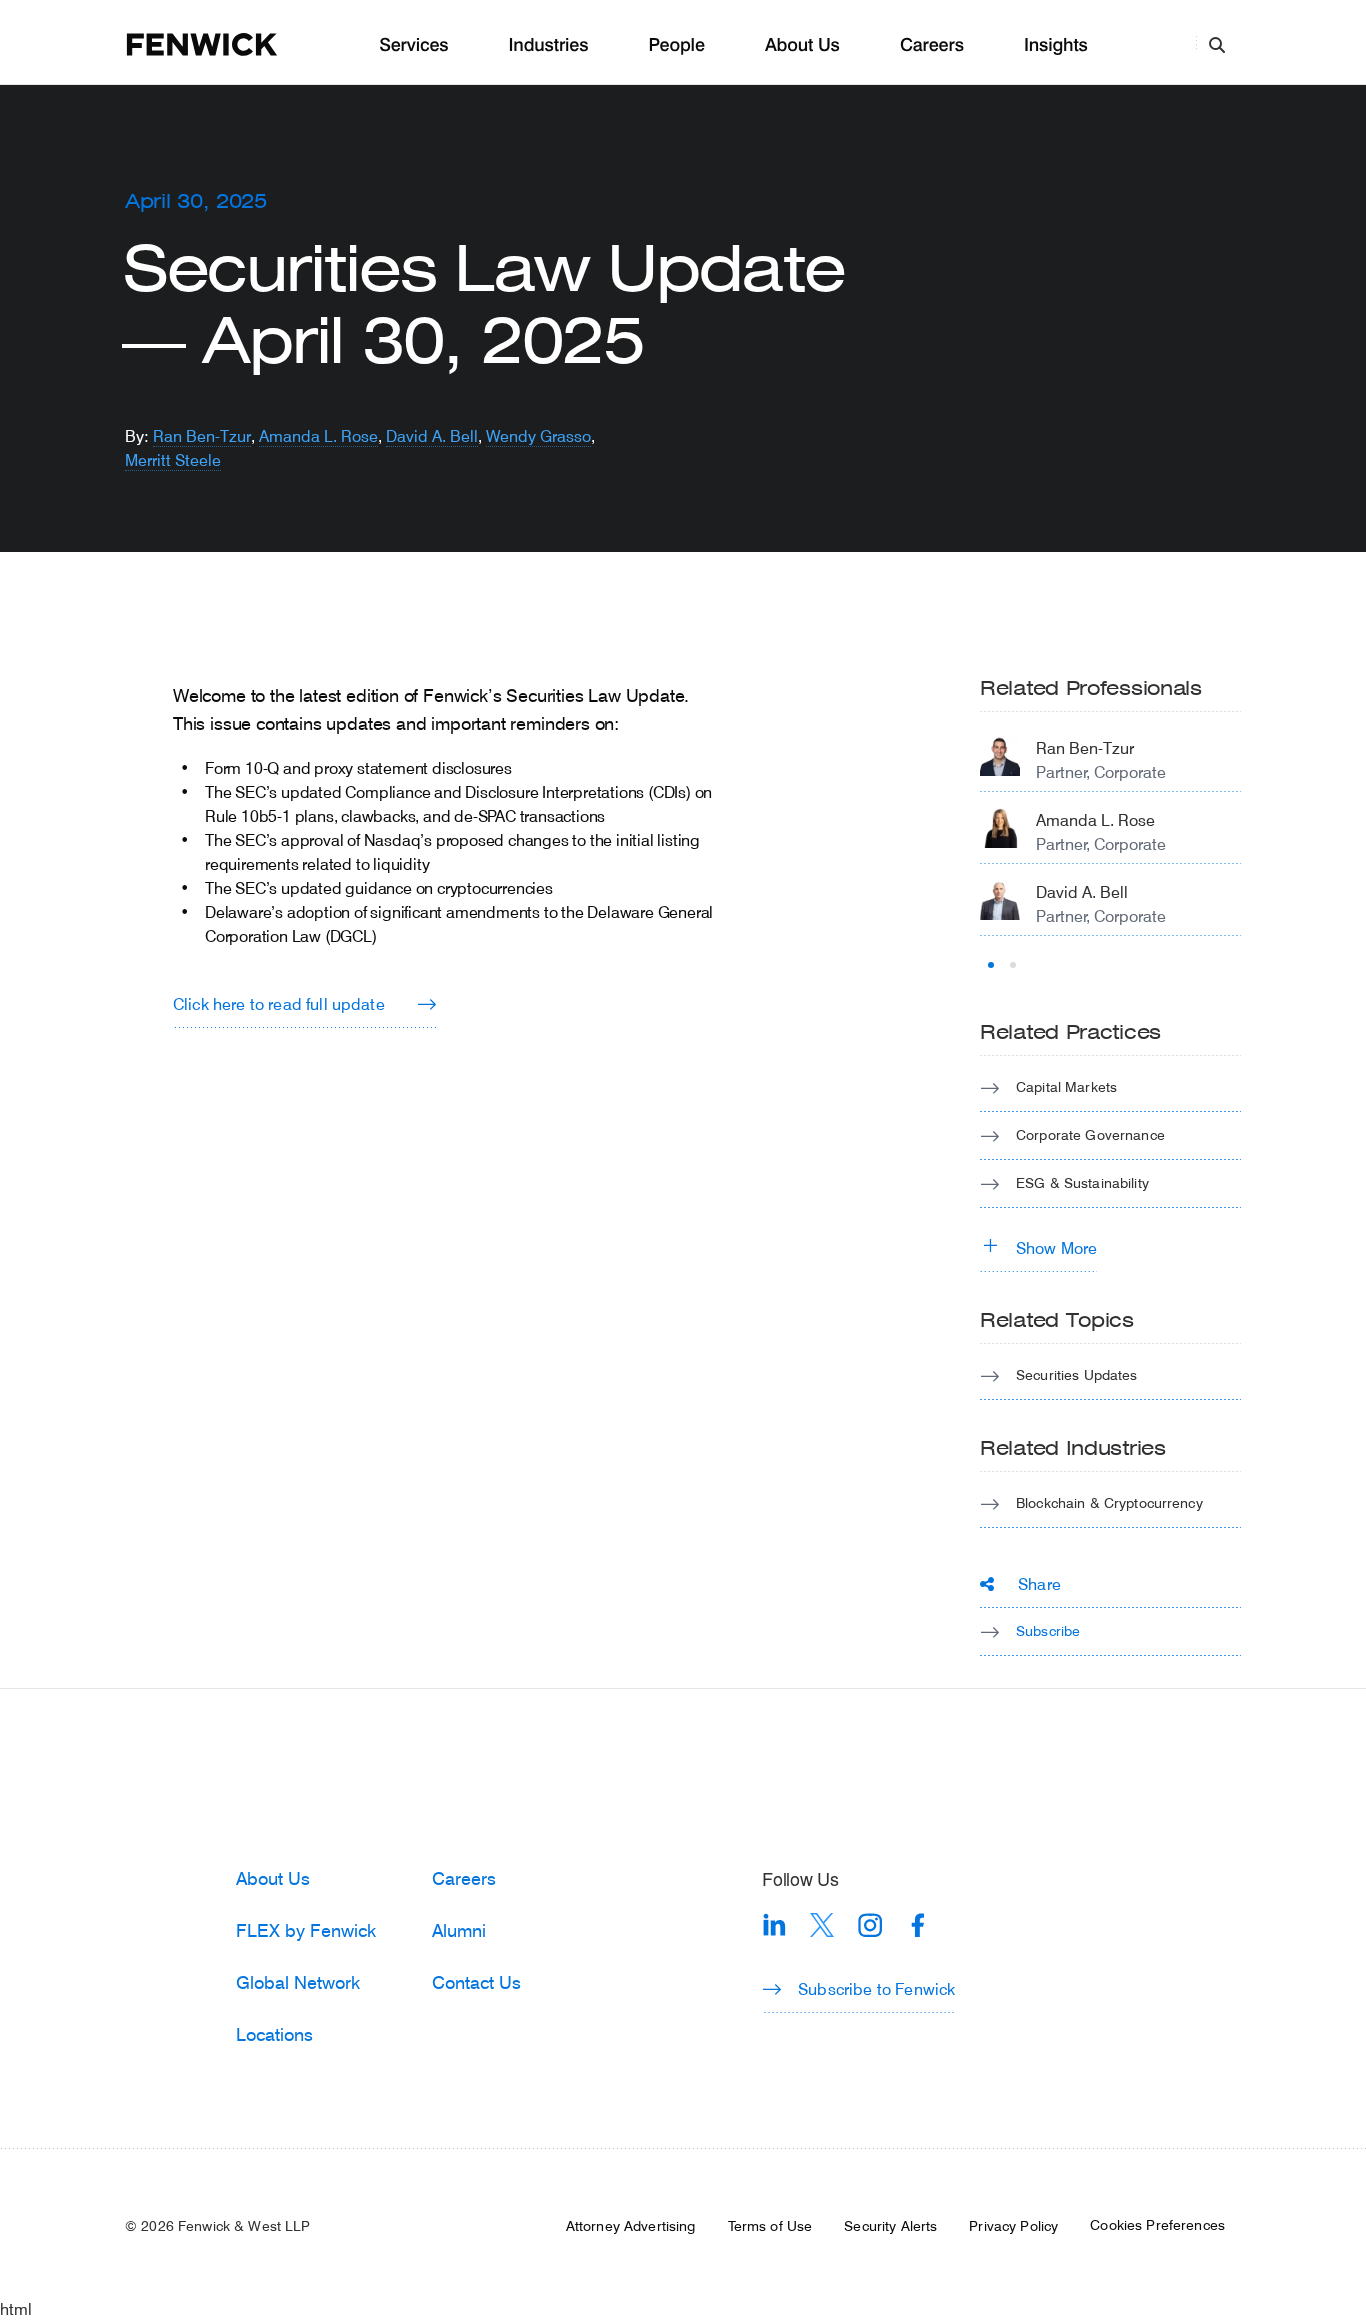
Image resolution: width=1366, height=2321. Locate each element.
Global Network (298, 1982)
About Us (802, 45)
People (676, 45)
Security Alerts (890, 2226)
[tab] (991, 965)
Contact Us (476, 1982)
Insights (1056, 45)
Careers (932, 45)
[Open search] (1217, 44)
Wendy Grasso (538, 435)
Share (1039, 1583)
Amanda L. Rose (318, 435)
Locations (274, 2034)
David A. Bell (432, 435)
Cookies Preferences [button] (1157, 2225)
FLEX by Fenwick (306, 1930)
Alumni (459, 1930)
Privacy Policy (1013, 2226)
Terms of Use (770, 2226)
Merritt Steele (173, 459)
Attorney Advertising (631, 2226)
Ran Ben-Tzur (202, 435)
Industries (549, 45)
